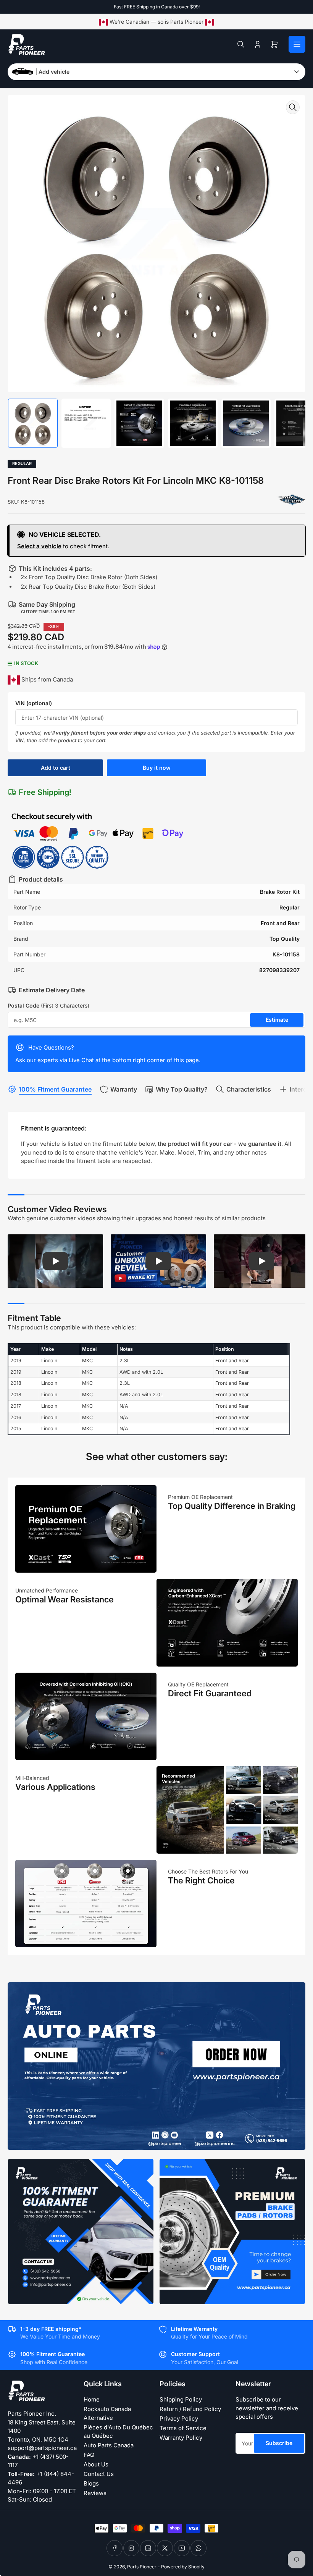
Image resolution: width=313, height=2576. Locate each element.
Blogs (91, 2483)
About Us (96, 2464)
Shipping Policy (181, 2399)
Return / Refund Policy (190, 2409)
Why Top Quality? (182, 1089)
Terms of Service (183, 2428)
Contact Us (99, 2474)
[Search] (241, 44)
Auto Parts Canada (109, 2445)
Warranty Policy (181, 2438)
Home (92, 2399)
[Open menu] (297, 44)
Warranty (124, 1089)
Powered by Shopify (183, 2567)
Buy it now (157, 768)
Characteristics (249, 1089)
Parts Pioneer (142, 2567)
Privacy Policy (179, 2419)
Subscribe (279, 2443)
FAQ (89, 2455)
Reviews (95, 2493)
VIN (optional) (34, 703)
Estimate (277, 1020)
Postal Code (48, 1005)
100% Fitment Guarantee (55, 1089)
